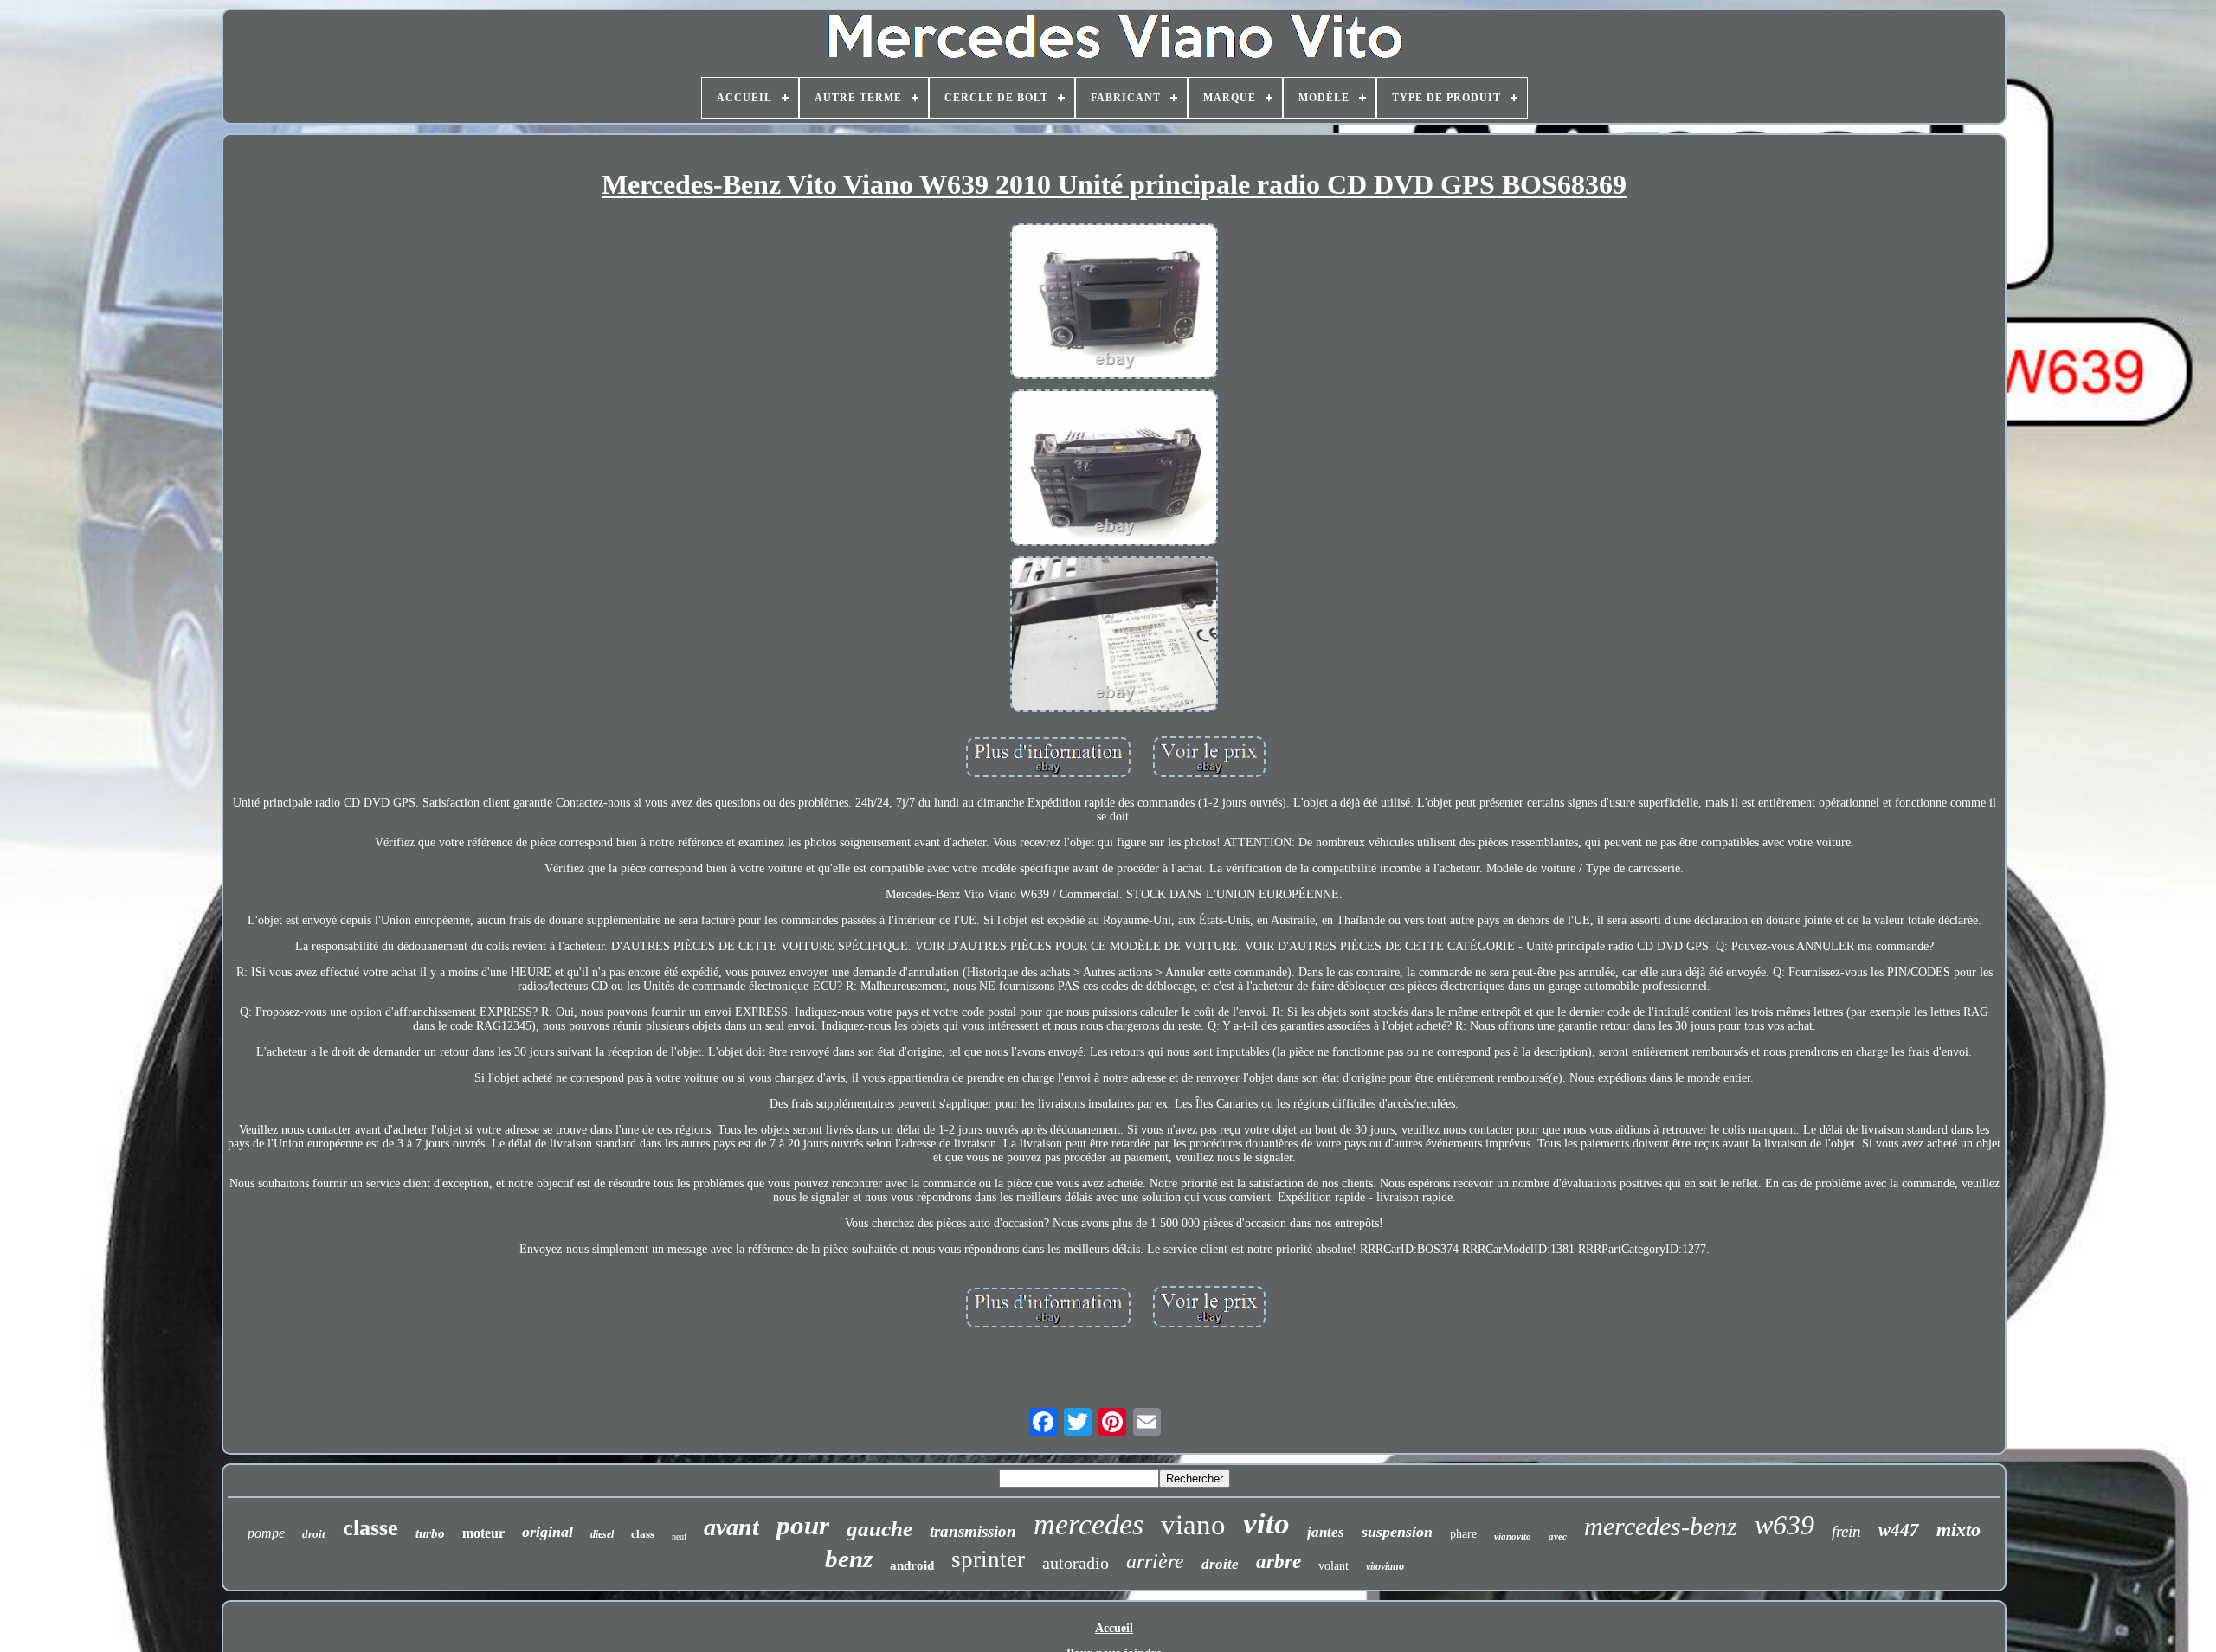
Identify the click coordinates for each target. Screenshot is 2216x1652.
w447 (1899, 1530)
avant (731, 1527)
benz (849, 1559)
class (643, 1534)
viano (1193, 1525)
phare (1463, 1534)
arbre (1279, 1562)
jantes (1326, 1532)
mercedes (1089, 1524)
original (548, 1532)
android (912, 1565)
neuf (679, 1536)
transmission (973, 1531)
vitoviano (1385, 1566)
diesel (602, 1534)
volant (1333, 1566)
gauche (879, 1529)
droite (1220, 1564)
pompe (266, 1533)
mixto (1958, 1530)
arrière (1155, 1561)
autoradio (1076, 1563)
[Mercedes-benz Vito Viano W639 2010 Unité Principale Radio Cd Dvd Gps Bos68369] (1114, 303)
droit (314, 1534)
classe (370, 1528)
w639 (1784, 1525)
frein (1846, 1531)
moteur (483, 1533)
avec (1558, 1536)
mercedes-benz (1661, 1526)
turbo (430, 1533)
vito (1266, 1523)
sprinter (988, 1559)
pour (803, 1525)
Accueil (1114, 1628)
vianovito (1513, 1536)
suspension (1397, 1532)
